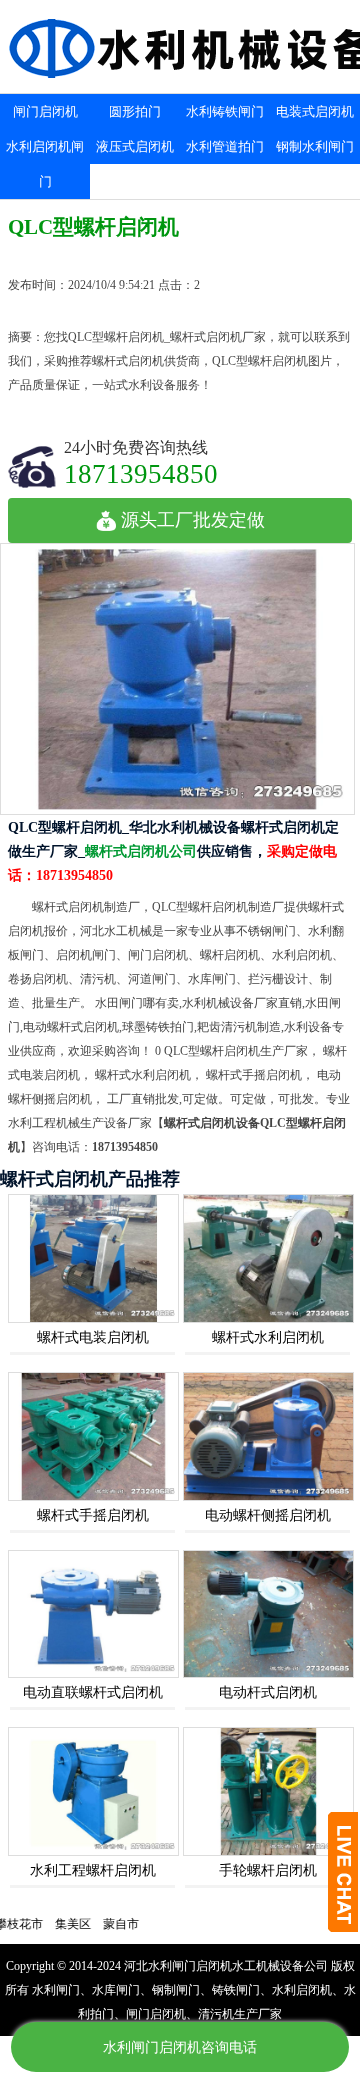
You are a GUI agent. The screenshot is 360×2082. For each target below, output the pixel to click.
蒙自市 (100, 1924)
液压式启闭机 (135, 146)
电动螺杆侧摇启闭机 (268, 1515)
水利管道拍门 (225, 146)
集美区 (52, 1924)
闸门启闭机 (45, 111)
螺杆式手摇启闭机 (93, 1515)
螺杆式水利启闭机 (268, 1337)
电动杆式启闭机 (268, 1692)
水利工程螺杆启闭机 (93, 1870)
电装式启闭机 (315, 111)
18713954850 (141, 473)
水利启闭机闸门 (45, 164)
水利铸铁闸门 (225, 111)
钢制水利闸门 (315, 146)
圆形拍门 (135, 111)
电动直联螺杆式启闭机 (93, 1692)
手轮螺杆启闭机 (268, 1870)
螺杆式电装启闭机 (93, 1337)
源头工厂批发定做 (193, 520)
